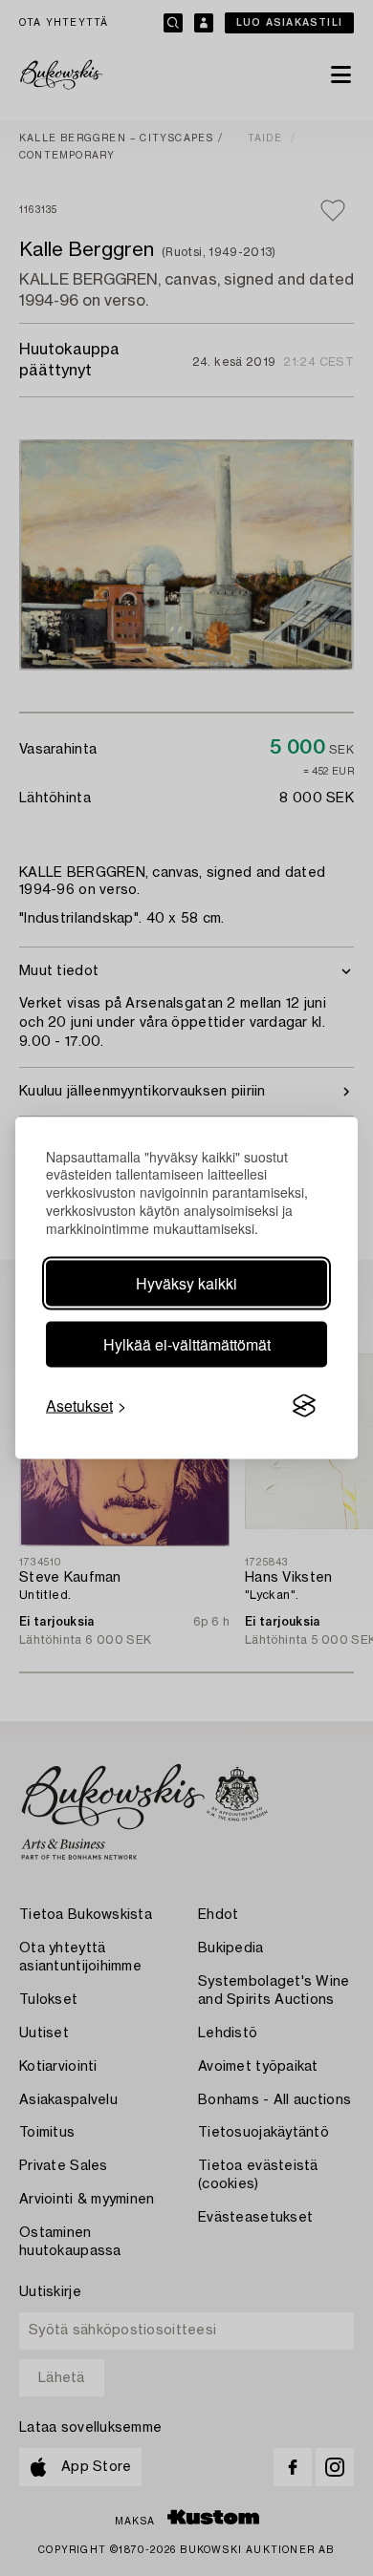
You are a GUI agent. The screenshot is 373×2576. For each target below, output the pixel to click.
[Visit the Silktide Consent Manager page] (304, 1406)
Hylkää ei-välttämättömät (187, 1344)
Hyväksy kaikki (186, 1283)
